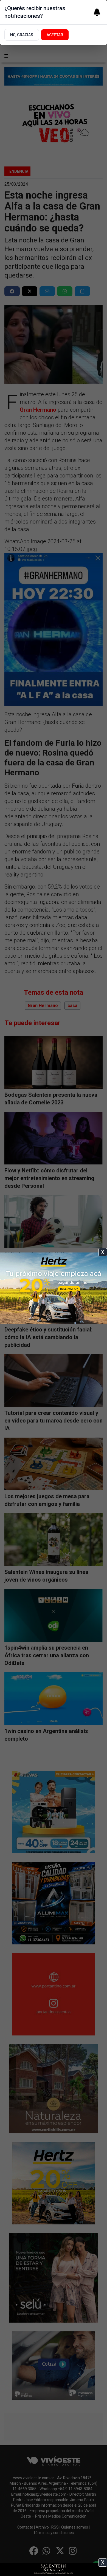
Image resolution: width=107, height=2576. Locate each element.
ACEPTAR (55, 35)
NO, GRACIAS (22, 35)
